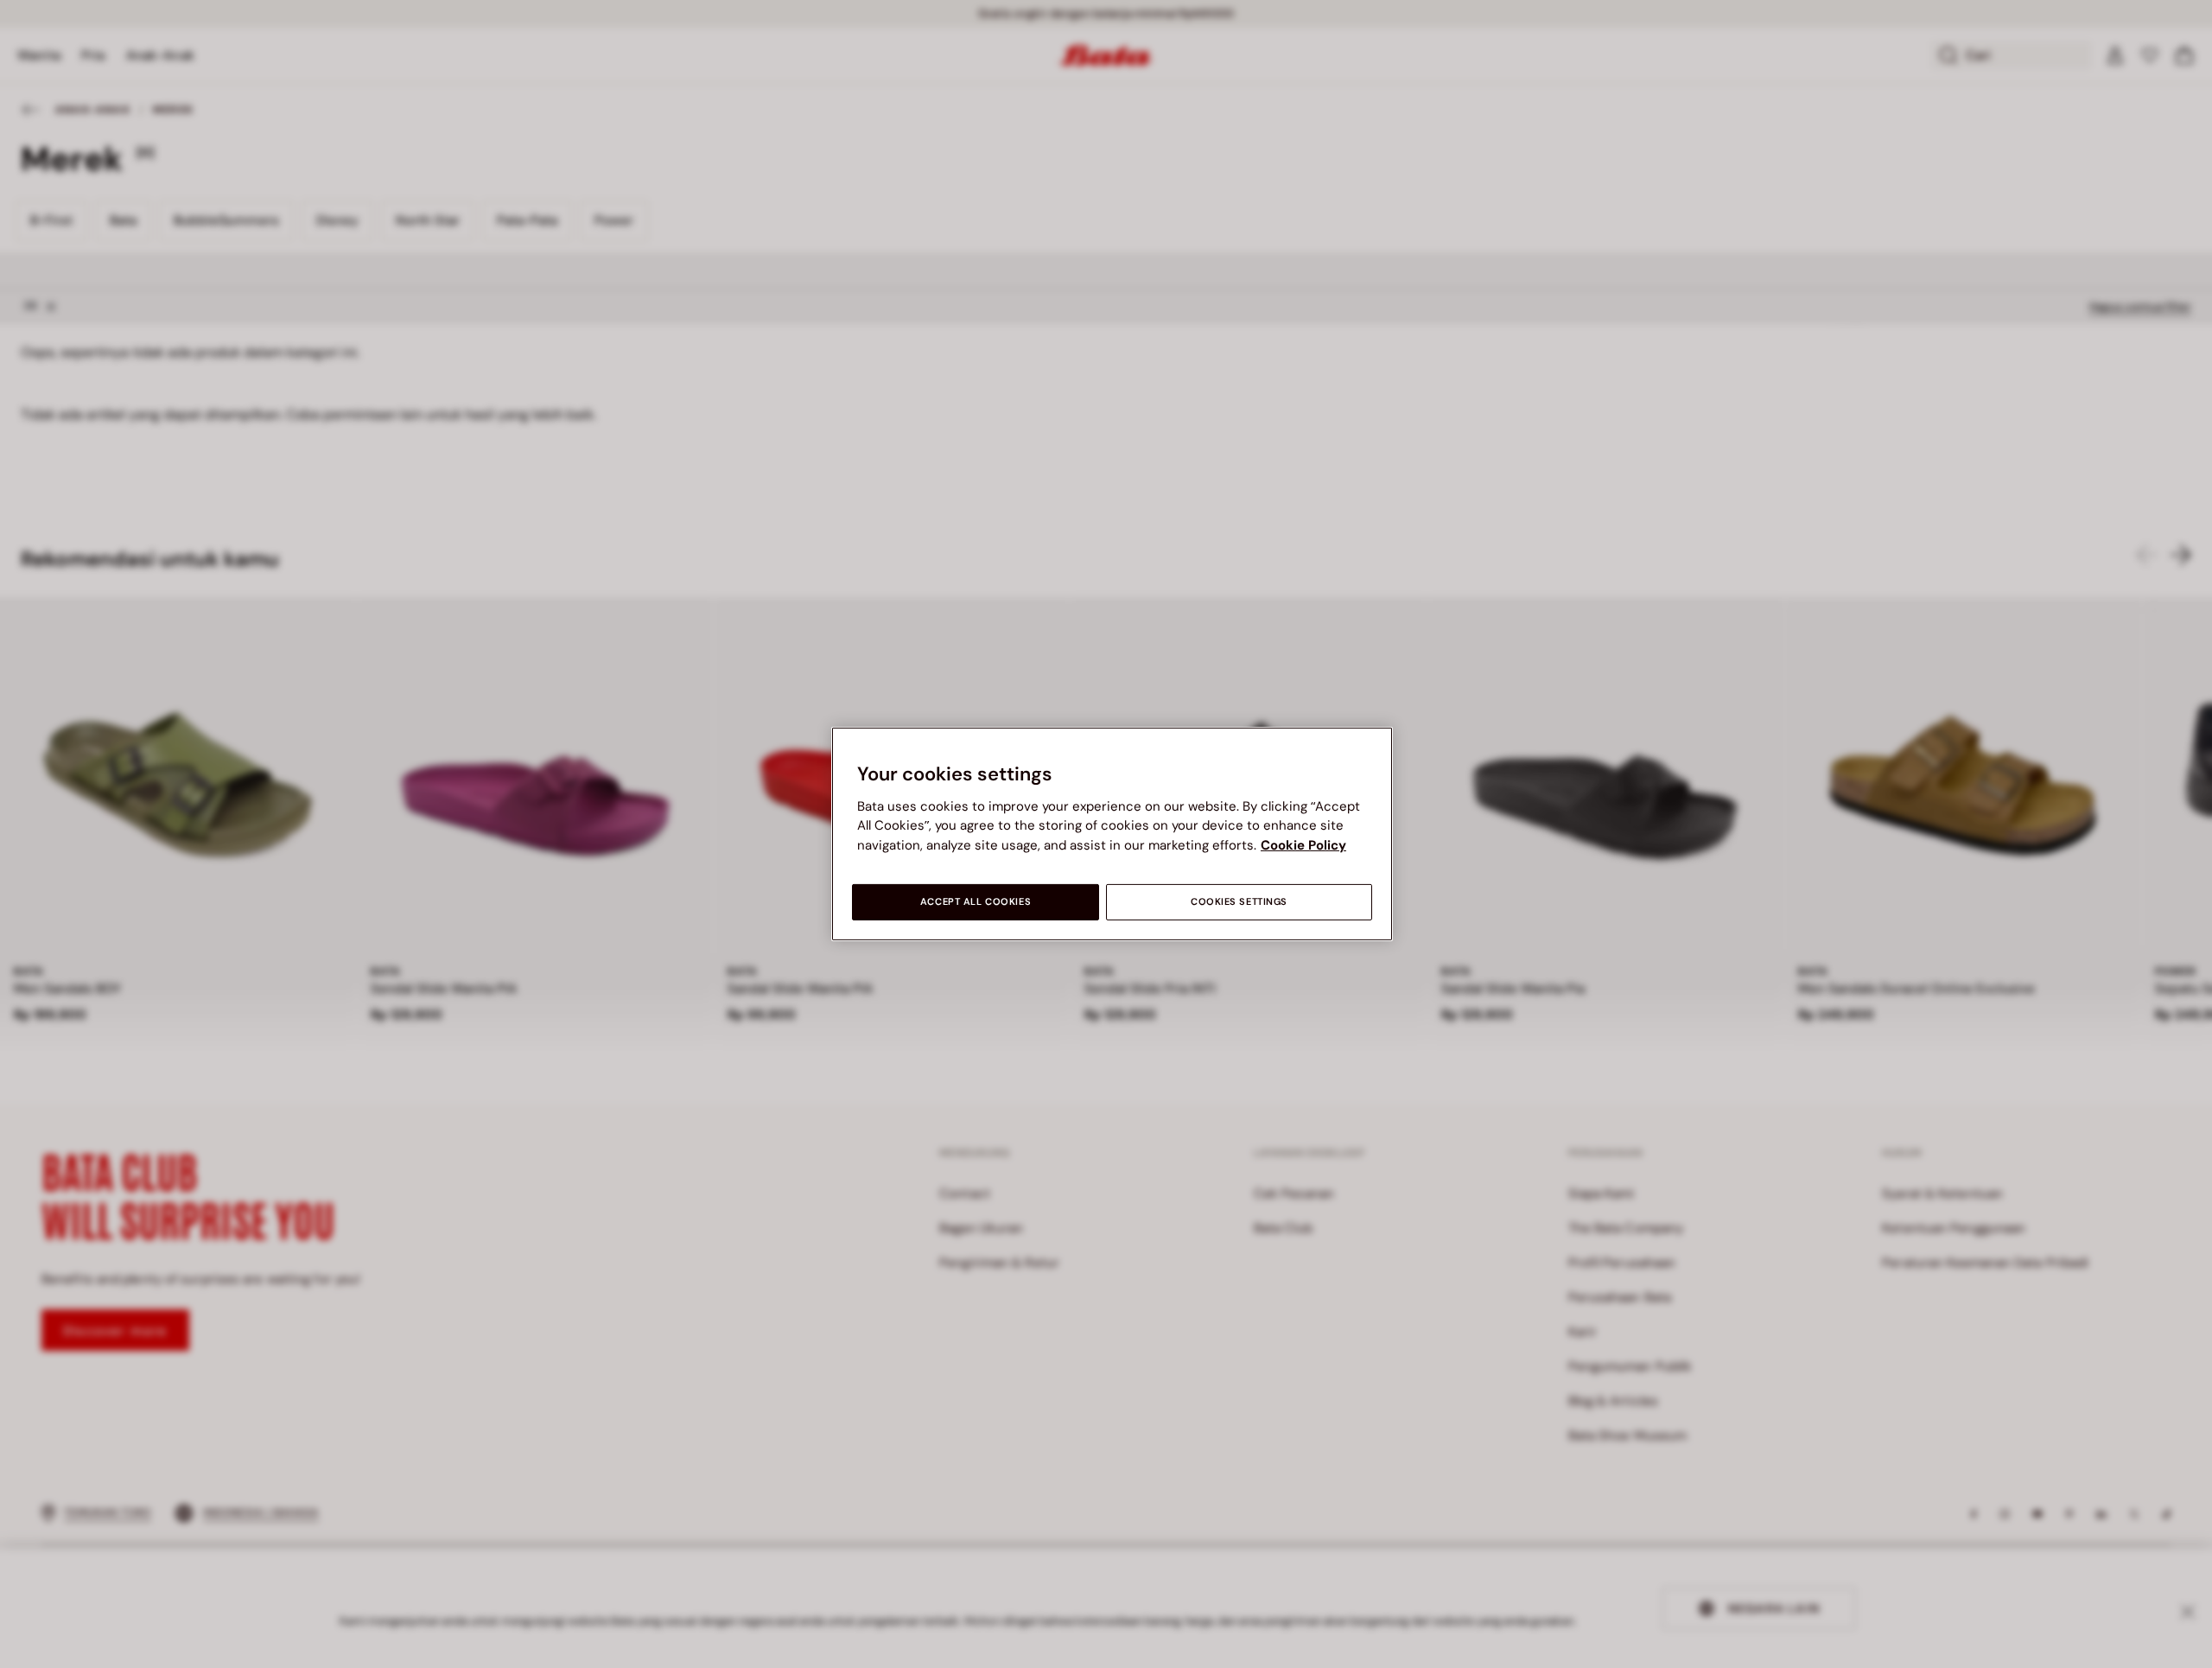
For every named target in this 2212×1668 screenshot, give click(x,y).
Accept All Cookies (976, 902)
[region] (1112, 834)
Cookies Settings (1239, 902)
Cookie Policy (1303, 845)
